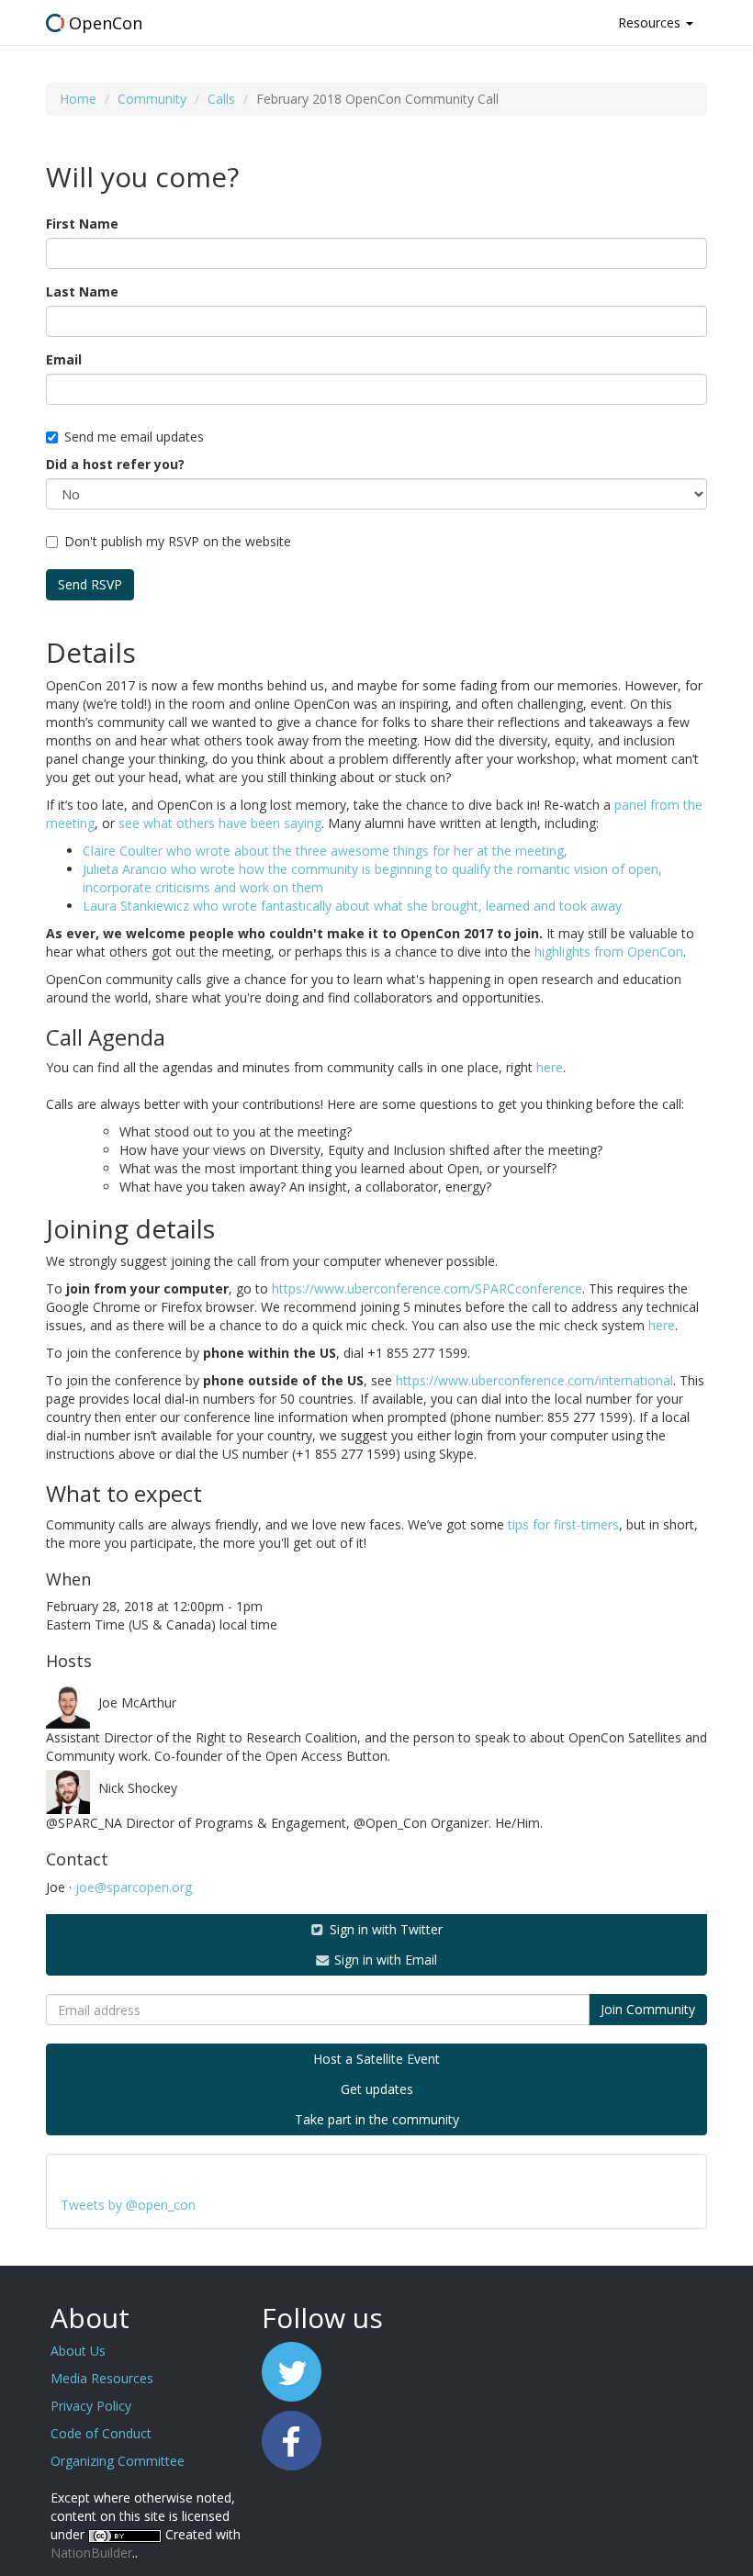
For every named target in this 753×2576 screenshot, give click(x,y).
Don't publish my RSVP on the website (178, 541)
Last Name (82, 291)
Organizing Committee (118, 2461)
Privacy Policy (91, 2406)
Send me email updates (134, 437)
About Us (78, 2351)
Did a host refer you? (115, 464)
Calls (221, 99)
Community (152, 99)
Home (78, 99)
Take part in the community (377, 2119)
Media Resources (102, 2378)
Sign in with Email (384, 1960)
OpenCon (106, 23)
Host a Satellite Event (376, 2059)
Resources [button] (651, 22)
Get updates (377, 2089)
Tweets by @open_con (128, 2205)
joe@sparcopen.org (134, 1887)
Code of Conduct (101, 2433)
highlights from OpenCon (609, 952)
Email (64, 359)
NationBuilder (91, 2553)
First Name (82, 224)
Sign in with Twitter (384, 1929)
